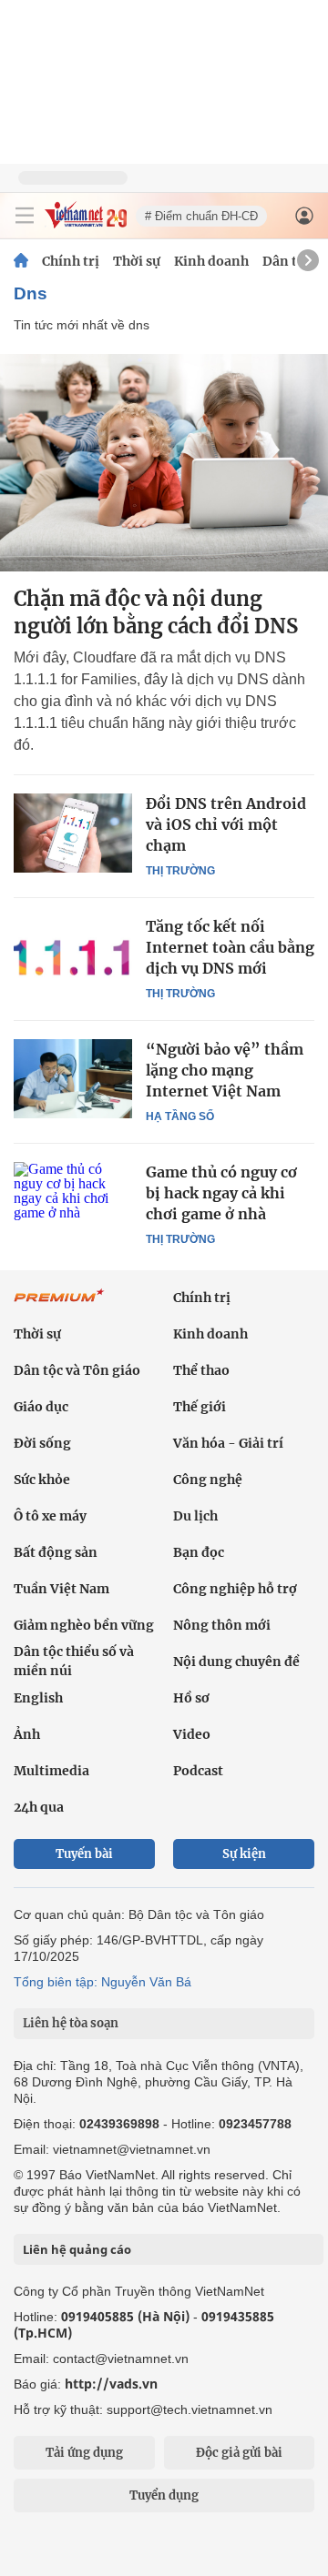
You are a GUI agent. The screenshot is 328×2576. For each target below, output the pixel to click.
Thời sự (137, 261)
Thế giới (200, 1407)
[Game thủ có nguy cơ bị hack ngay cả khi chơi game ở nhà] (73, 1201)
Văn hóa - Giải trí (228, 1443)
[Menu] (25, 216)
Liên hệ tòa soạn (71, 2023)
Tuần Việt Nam (61, 1589)
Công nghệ (208, 1480)
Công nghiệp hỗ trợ (235, 1589)
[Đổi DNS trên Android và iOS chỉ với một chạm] (73, 833)
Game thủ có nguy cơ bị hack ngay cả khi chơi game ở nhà (221, 1193)
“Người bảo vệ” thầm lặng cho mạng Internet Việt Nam (225, 1070)
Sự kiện (244, 1854)
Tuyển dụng (164, 2495)
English (38, 1698)
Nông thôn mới (222, 1625)
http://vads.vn (111, 2384)
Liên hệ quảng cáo (77, 2249)
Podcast (198, 1771)
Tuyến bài (84, 1854)
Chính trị (71, 261)
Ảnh (27, 1734)
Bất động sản (56, 1552)
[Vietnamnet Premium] (59, 1305)
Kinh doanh (211, 261)
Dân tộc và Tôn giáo (77, 1370)
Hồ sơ (191, 1698)
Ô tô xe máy (50, 1516)
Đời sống (42, 1443)
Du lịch (195, 1516)
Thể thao (201, 1370)
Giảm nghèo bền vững (84, 1625)
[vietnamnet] (86, 223)
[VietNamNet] (21, 261)
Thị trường (180, 871)
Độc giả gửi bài (239, 2453)
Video (192, 1734)
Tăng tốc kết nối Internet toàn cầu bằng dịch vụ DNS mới (230, 947)
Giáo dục (41, 1407)
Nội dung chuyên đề (236, 1662)
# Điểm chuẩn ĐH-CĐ (201, 216)
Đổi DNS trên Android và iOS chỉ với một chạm (226, 824)
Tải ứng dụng (84, 2453)
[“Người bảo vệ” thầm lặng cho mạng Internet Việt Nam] (73, 1078)
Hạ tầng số (180, 1116)
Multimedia (51, 1771)
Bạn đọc (199, 1552)
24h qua (39, 1807)
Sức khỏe (42, 1480)
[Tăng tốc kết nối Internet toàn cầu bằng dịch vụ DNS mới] (73, 955)
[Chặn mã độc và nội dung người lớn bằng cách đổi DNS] (164, 463)
